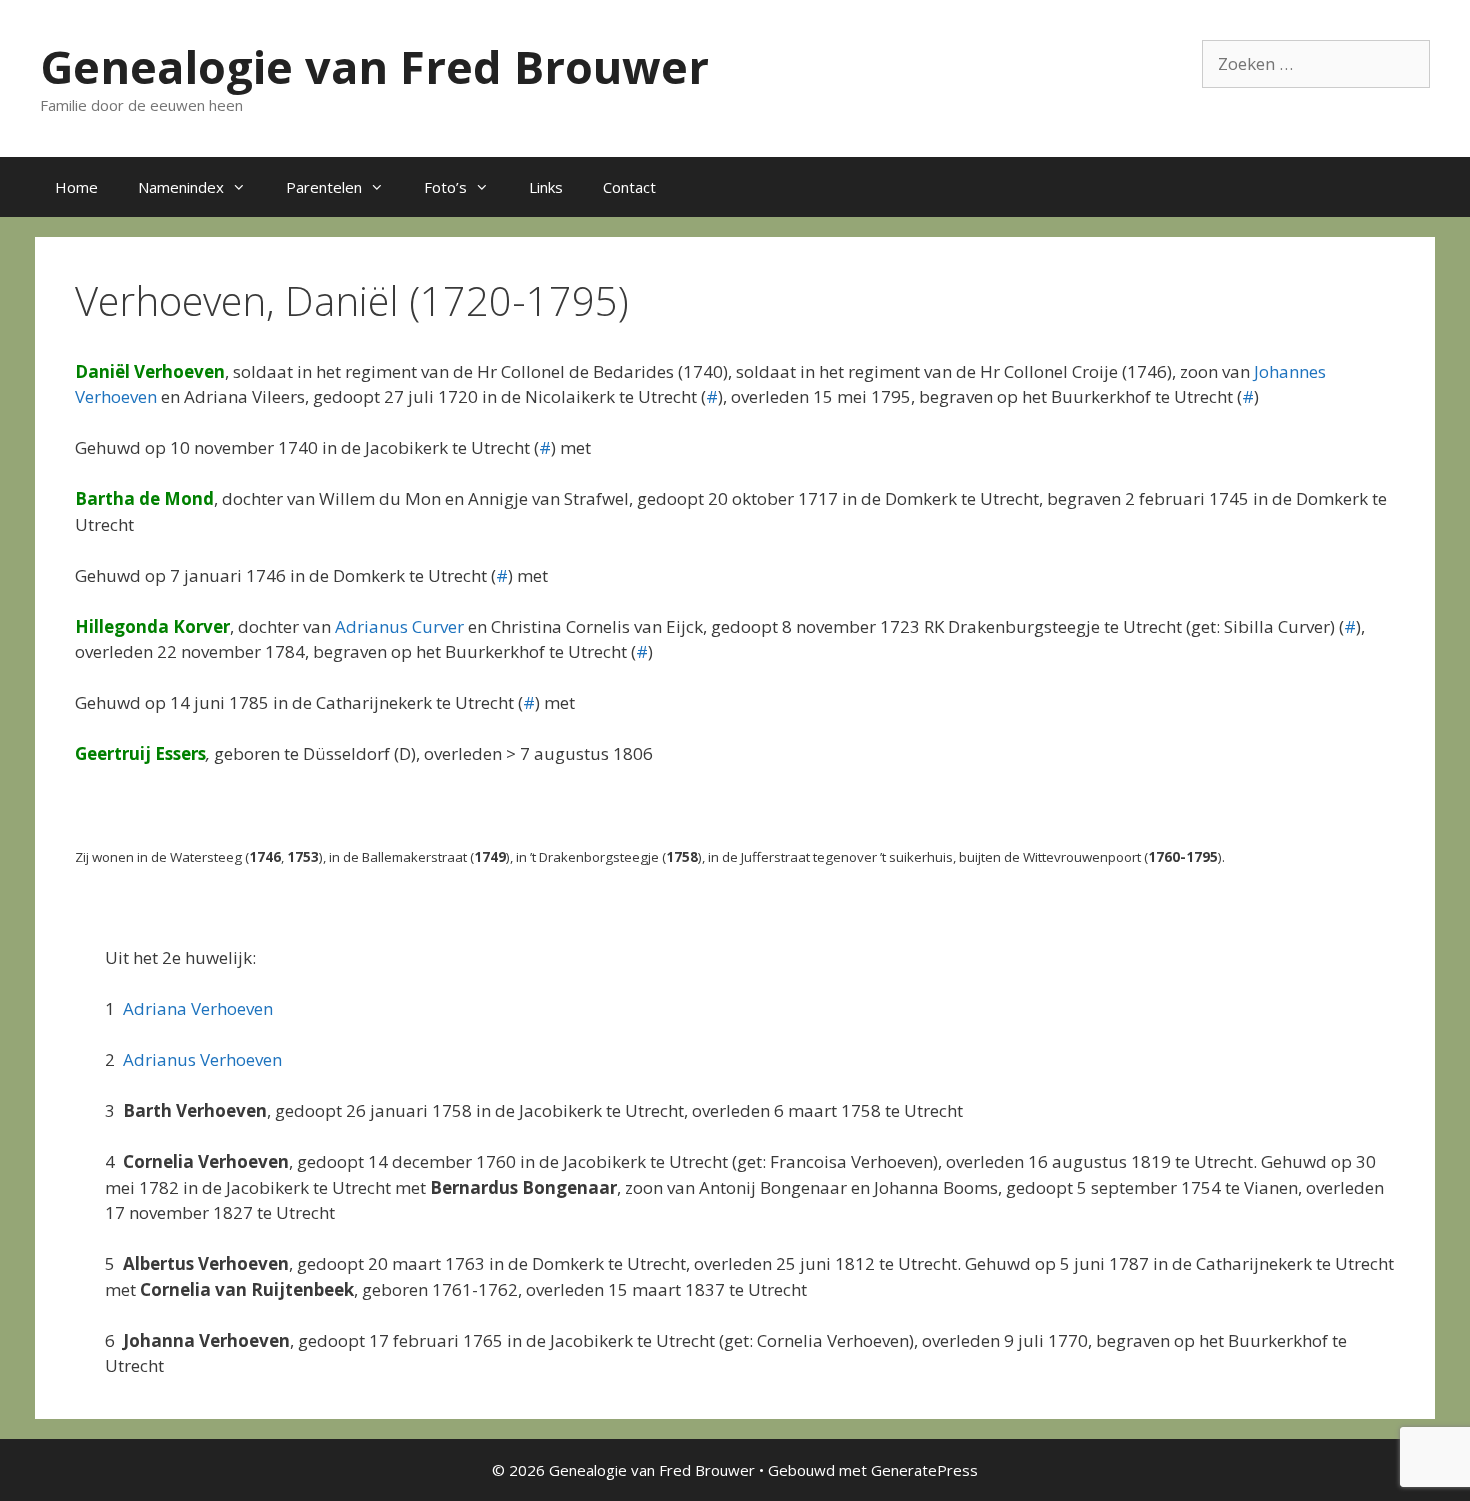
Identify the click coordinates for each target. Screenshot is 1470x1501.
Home (76, 187)
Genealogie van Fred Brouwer (374, 66)
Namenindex (181, 187)
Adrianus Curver (399, 626)
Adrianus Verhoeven (202, 1059)
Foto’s (445, 187)
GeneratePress (924, 1470)
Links (546, 187)
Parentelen (324, 187)
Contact (629, 187)
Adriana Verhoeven (198, 1008)
